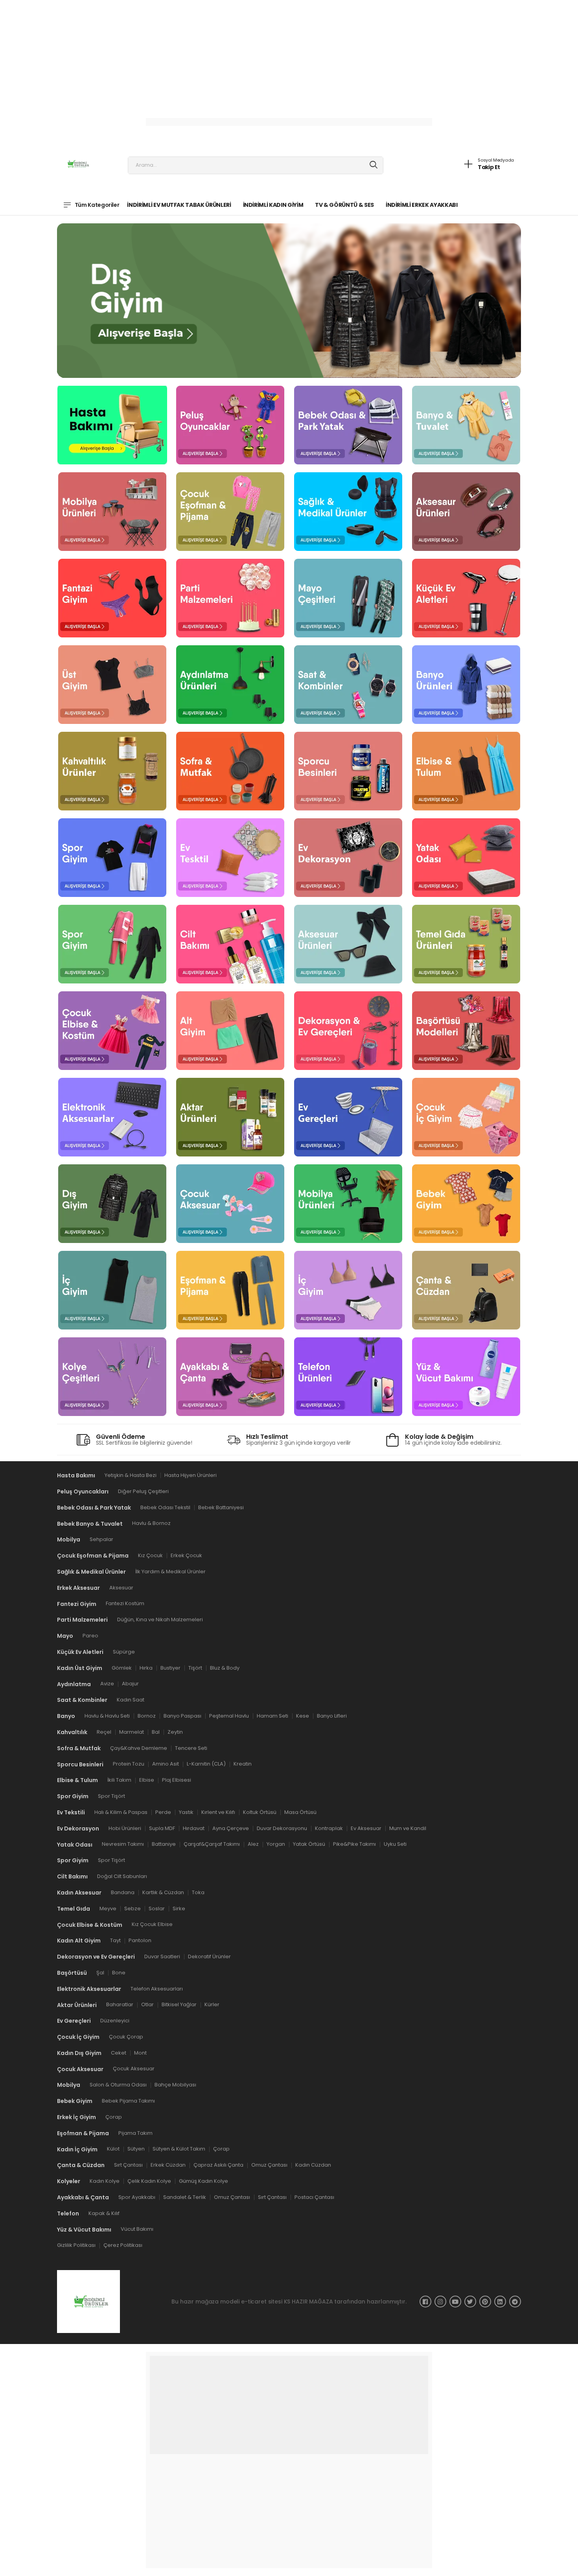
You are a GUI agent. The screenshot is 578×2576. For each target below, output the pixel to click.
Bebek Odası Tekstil (165, 1507)
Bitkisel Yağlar (179, 2005)
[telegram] (515, 2302)
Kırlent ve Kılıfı (218, 1812)
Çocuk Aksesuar (134, 2069)
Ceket (119, 2053)
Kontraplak (329, 1828)
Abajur (130, 1684)
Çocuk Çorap (126, 2037)
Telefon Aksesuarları (157, 1989)
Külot (113, 2149)
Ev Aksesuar (366, 1828)
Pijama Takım (135, 2133)
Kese (303, 1716)
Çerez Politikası (123, 2245)
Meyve (108, 1909)
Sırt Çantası (128, 2165)
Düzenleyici (115, 2021)
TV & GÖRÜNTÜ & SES (344, 205)
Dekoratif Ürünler (209, 1956)
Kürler (212, 2005)
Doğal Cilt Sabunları (122, 1876)
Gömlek (122, 1668)
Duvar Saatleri (162, 1956)
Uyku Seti (395, 1844)
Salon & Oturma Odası (118, 2085)
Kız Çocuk (150, 1555)
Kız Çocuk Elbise (152, 1925)
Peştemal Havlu (229, 1716)
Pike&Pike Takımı (354, 1844)
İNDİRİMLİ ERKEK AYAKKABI (422, 205)
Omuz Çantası (269, 2165)
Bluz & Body (225, 1668)
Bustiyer (170, 1668)
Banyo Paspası (182, 1716)
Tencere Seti (191, 1748)
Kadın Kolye (105, 2181)
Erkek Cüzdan (168, 2165)
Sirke (179, 1909)
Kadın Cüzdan (313, 2165)
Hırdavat (194, 1828)
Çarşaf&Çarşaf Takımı (212, 1844)
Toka (198, 1892)
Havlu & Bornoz (151, 1524)
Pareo (90, 1636)
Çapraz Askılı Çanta (218, 2165)
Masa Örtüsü (300, 1812)
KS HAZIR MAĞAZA (308, 2302)
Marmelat (132, 1732)
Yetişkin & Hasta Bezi (131, 1475)
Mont (140, 2053)
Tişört (195, 1668)
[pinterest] (485, 2302)
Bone (119, 1973)
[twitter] (470, 2302)
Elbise (147, 1780)
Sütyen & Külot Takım (179, 2149)
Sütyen (136, 2149)
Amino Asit (166, 1764)
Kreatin (243, 1764)
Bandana (123, 1892)
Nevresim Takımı (123, 1844)
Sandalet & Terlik (185, 2197)
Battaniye (164, 1844)
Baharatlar (120, 2005)
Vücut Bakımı (137, 2229)
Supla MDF (162, 1828)
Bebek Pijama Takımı (128, 2101)
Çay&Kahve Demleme (139, 1748)
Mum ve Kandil (408, 1828)
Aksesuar (121, 1588)
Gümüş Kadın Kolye (203, 2181)
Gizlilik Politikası (76, 2245)
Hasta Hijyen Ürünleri (191, 1475)
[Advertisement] (236, 55)
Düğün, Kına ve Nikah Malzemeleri (160, 1620)
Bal (156, 1732)
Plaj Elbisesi (177, 1780)
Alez (253, 1844)
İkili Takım (119, 1780)
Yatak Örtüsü (309, 1844)
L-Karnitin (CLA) (206, 1764)
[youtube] (455, 2302)
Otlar (147, 2005)
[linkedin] (500, 2302)
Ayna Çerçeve (231, 1828)
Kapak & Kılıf (104, 2213)
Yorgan (276, 1844)
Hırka (146, 1668)
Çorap (114, 2117)
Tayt (115, 1940)
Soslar (157, 1909)
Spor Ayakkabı (137, 2197)
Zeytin (175, 1732)
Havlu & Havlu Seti (107, 1716)
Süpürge (124, 1652)
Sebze (133, 1909)
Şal (100, 1973)
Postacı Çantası (314, 2197)
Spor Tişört (111, 1796)
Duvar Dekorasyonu (282, 1828)
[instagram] (440, 2302)
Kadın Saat (131, 1700)
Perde (163, 1812)
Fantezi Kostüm (125, 1604)
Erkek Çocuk (186, 1555)
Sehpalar (101, 1540)
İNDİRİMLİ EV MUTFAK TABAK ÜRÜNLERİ (179, 205)
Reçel (104, 1732)
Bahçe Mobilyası (175, 2085)
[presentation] (105, 297)
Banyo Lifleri (332, 1716)
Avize (107, 1684)
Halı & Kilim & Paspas (121, 1812)
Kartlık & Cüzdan (163, 1892)
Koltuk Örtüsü (260, 1812)
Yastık (186, 1812)
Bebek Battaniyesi (221, 1507)
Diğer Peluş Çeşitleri (143, 1491)
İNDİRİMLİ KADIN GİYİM (273, 205)
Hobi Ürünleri (125, 1828)
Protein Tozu (129, 1764)
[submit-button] (374, 165)
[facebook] (425, 2302)
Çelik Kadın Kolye (149, 2181)
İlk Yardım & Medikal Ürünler (170, 1572)
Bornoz (147, 1716)
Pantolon (140, 1940)
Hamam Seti (272, 1716)
